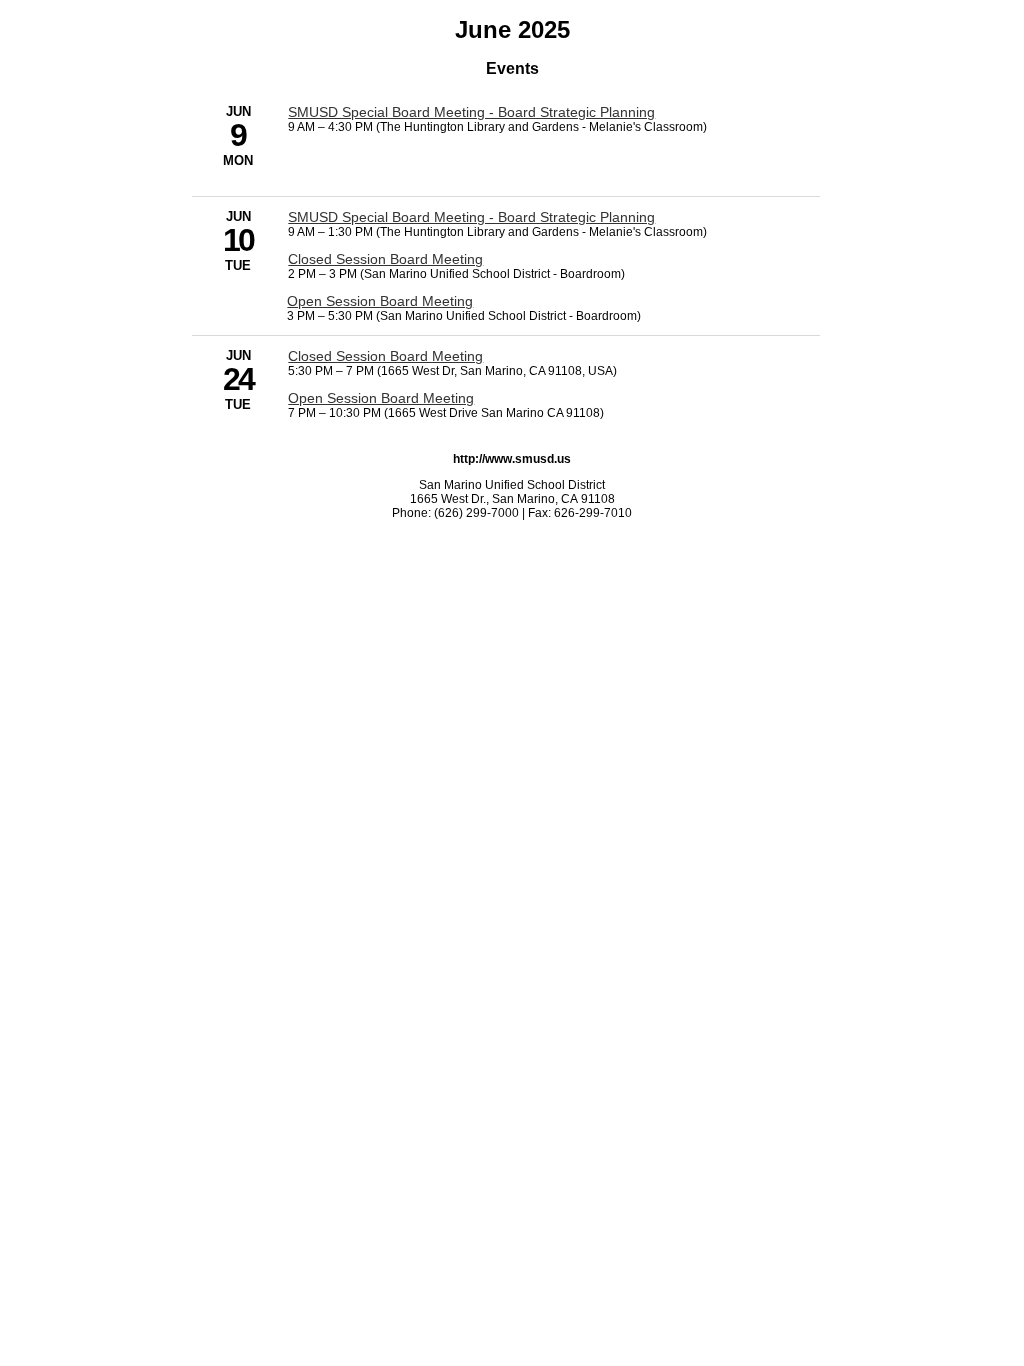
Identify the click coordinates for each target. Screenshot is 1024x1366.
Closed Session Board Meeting (385, 259)
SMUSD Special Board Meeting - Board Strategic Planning (471, 112)
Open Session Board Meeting (380, 301)
